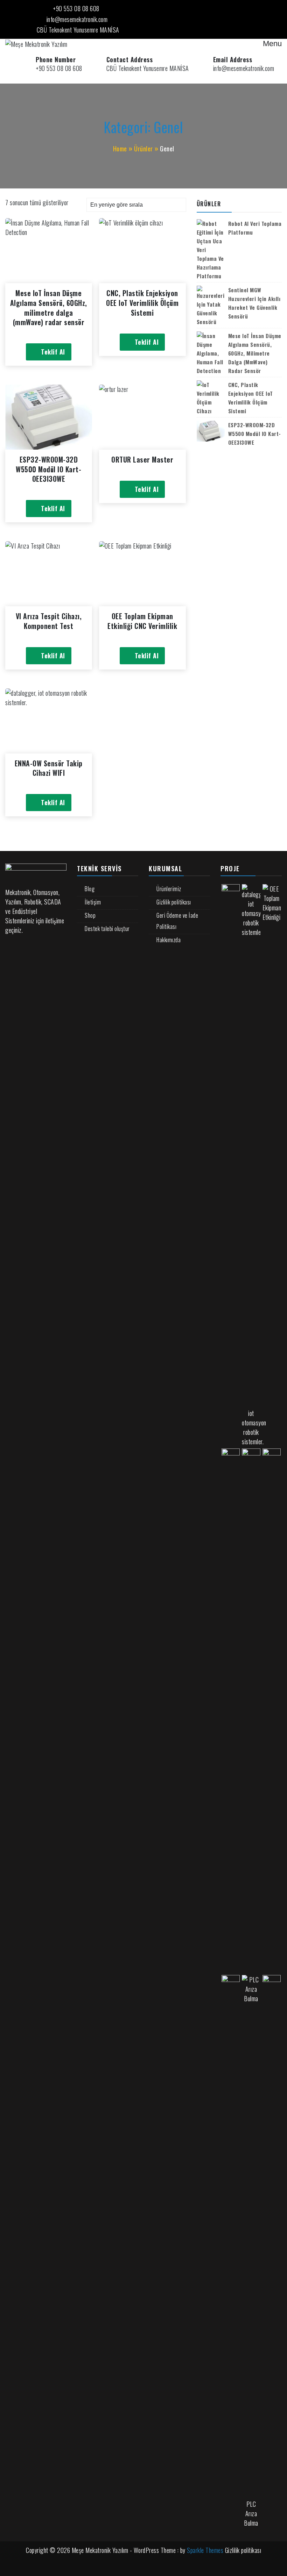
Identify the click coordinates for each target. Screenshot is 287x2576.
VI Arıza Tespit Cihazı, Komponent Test (49, 621)
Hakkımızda (169, 940)
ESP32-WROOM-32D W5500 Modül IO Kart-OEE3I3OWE (48, 469)
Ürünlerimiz (169, 889)
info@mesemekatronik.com (77, 19)
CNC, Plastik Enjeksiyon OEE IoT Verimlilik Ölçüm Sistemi (142, 303)
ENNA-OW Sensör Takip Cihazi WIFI (49, 768)
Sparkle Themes (205, 2550)
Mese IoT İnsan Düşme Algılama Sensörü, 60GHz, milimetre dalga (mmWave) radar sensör (49, 307)
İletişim (93, 902)
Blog (90, 889)
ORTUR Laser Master (142, 459)
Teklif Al (53, 352)
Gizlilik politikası (174, 902)
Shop (90, 915)
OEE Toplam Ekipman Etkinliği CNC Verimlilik (142, 621)
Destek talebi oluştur (107, 929)
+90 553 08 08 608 (76, 8)
